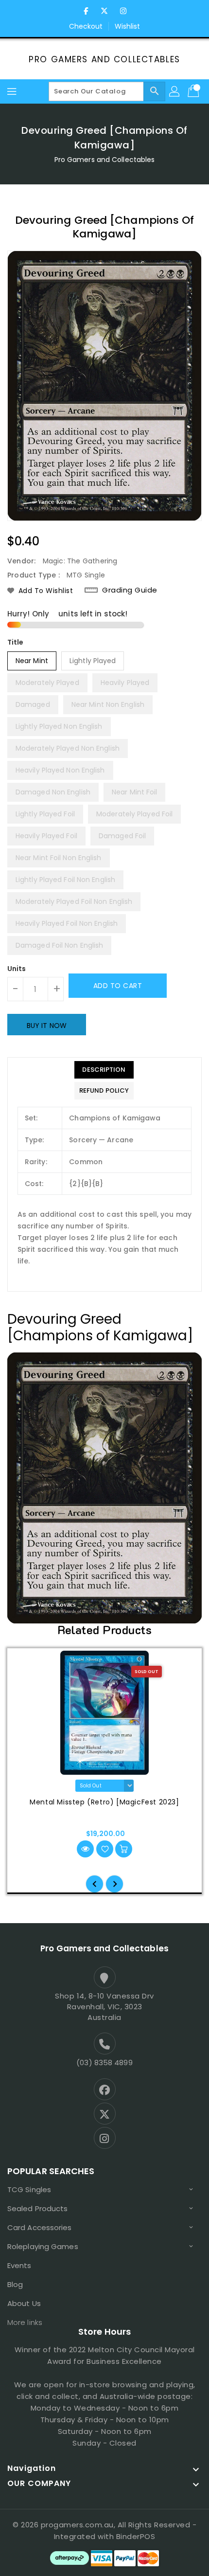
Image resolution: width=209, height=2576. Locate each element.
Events (19, 2265)
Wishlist (128, 26)
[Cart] (194, 91)
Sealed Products (38, 2208)
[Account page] (175, 91)
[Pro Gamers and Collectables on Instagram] (123, 11)
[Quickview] (85, 1849)
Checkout (86, 26)
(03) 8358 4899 (104, 2063)
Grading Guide (130, 590)
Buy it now (47, 1026)
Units (17, 969)
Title (16, 642)
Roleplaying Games (43, 2246)
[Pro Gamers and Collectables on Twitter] (104, 11)
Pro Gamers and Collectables (104, 59)
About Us (24, 2303)
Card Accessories (40, 2227)
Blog (15, 2284)
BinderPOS (136, 2536)
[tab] (104, 1070)
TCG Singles (29, 2189)
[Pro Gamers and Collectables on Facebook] (86, 11)
